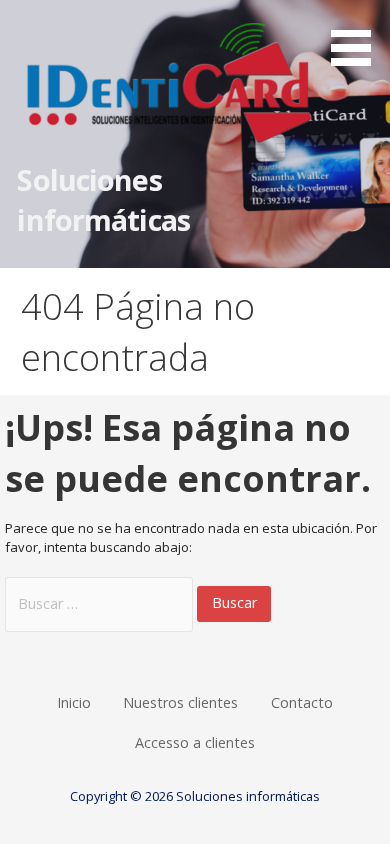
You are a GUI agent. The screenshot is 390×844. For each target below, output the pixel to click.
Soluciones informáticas (103, 199)
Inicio (74, 702)
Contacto (302, 702)
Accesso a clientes (195, 742)
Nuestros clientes (180, 702)
